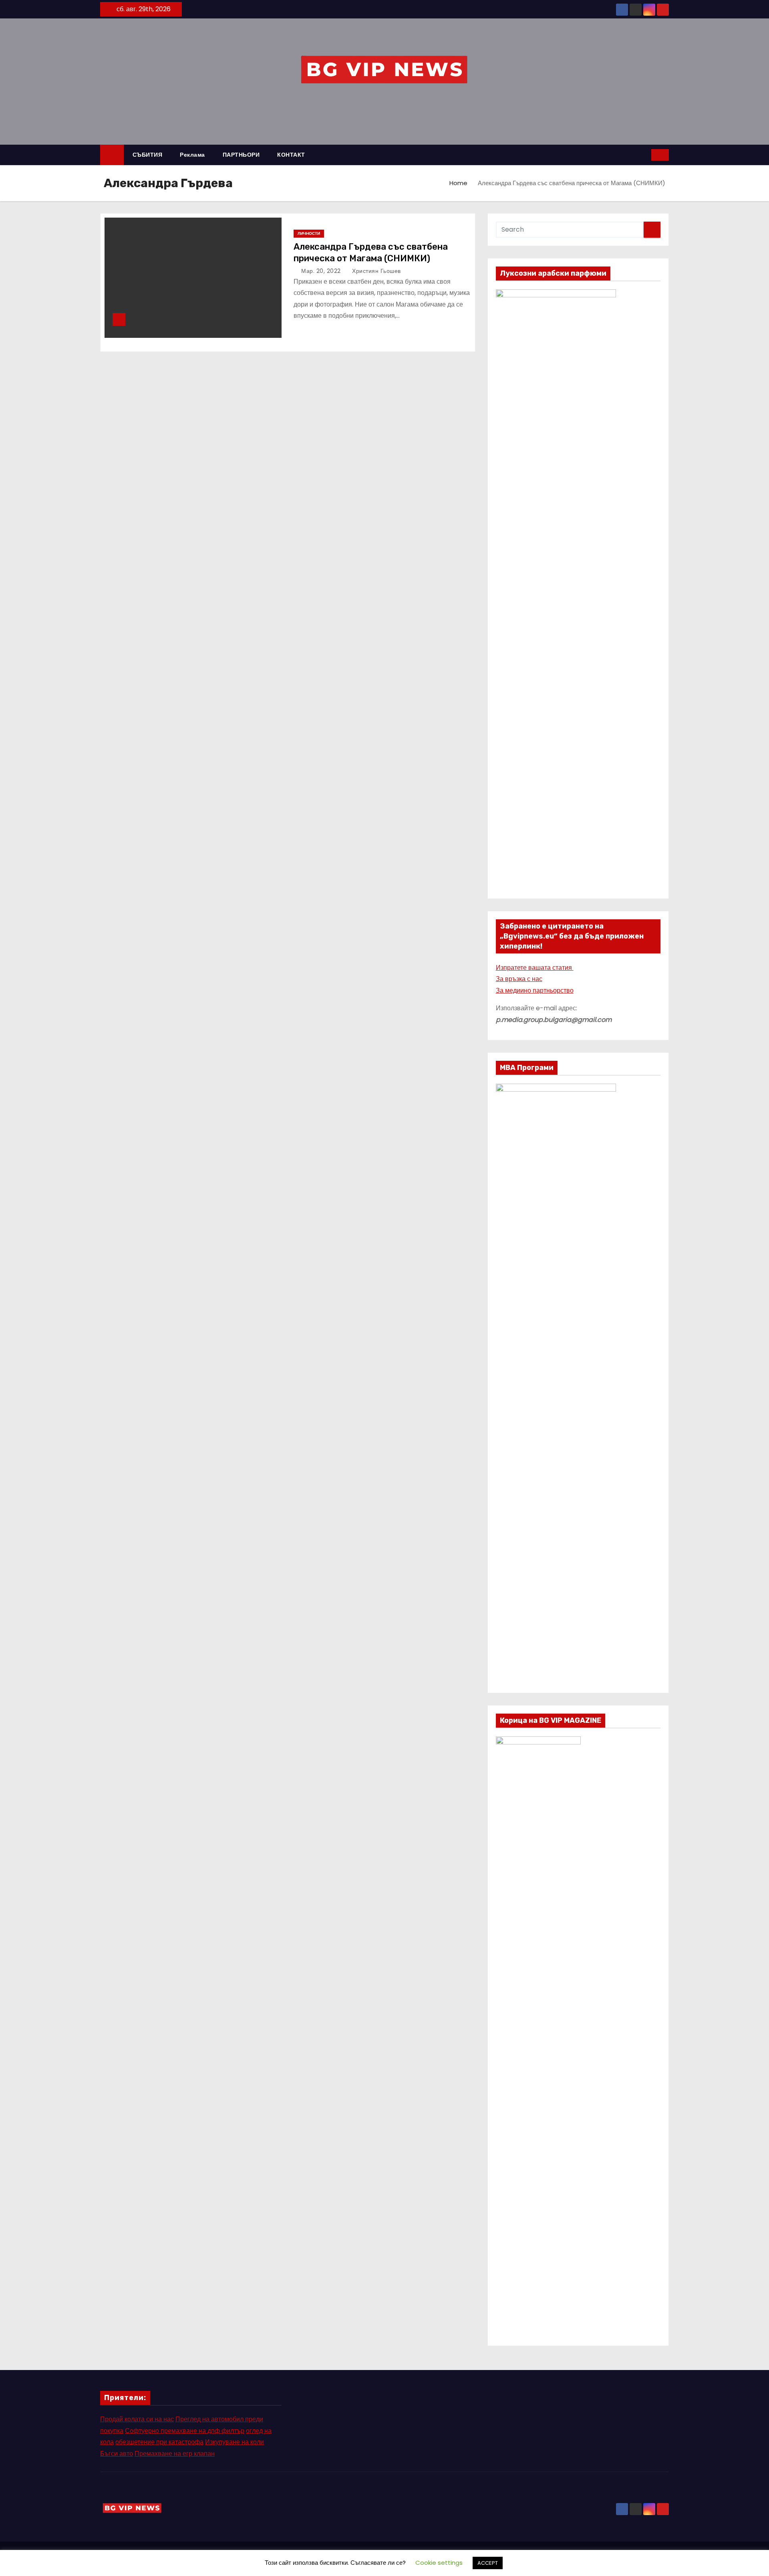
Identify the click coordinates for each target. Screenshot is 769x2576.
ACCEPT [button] (488, 2563)
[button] (646, 154)
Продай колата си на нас (137, 2419)
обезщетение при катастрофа (159, 2442)
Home (458, 183)
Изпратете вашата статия (535, 968)
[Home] (112, 155)
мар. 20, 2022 (322, 271)
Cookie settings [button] (439, 2563)
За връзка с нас (519, 979)
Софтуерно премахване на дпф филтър (185, 2431)
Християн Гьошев (376, 271)
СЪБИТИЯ (148, 155)
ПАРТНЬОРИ (241, 155)
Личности (309, 233)
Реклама (192, 155)
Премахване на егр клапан (175, 2454)
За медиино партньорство (535, 990)
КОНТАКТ (291, 155)
